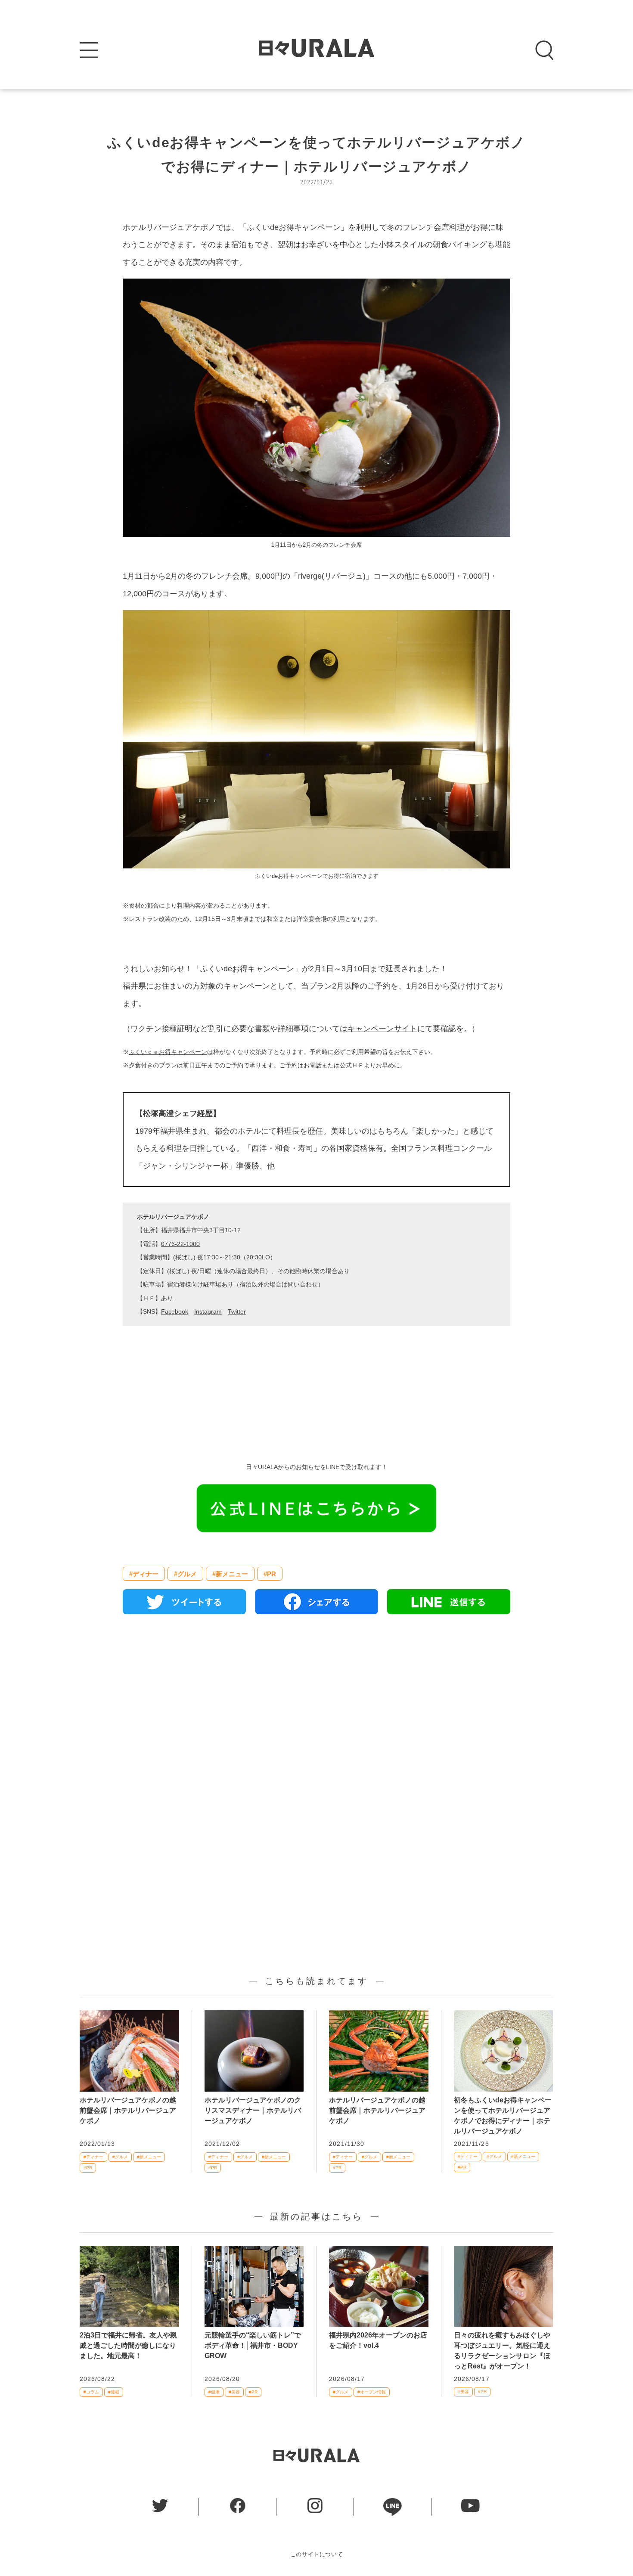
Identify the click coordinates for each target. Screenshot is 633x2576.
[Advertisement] (316, 1720)
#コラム (91, 2392)
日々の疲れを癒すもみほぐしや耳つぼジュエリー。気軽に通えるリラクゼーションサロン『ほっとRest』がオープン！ (502, 2351)
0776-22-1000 (180, 1244)
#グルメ (185, 1574)
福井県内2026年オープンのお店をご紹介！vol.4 (378, 2340)
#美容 (234, 2392)
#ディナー (144, 1574)
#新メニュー (230, 1574)
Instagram (208, 1311)
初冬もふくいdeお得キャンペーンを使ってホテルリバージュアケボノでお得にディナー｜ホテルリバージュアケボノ (503, 2116)
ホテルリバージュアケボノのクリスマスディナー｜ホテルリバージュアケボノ (253, 2110)
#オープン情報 (372, 2392)
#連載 (114, 2392)
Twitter (237, 1311)
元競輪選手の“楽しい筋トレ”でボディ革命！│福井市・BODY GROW (253, 2345)
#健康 (214, 2392)
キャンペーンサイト (382, 1029)
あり (167, 1298)
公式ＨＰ (352, 1065)
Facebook (175, 1311)
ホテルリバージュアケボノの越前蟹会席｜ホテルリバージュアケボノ (128, 2110)
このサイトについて (317, 2554)
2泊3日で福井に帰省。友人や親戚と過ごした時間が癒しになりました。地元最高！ (128, 2345)
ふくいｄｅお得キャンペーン (168, 1052)
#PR (270, 1574)
